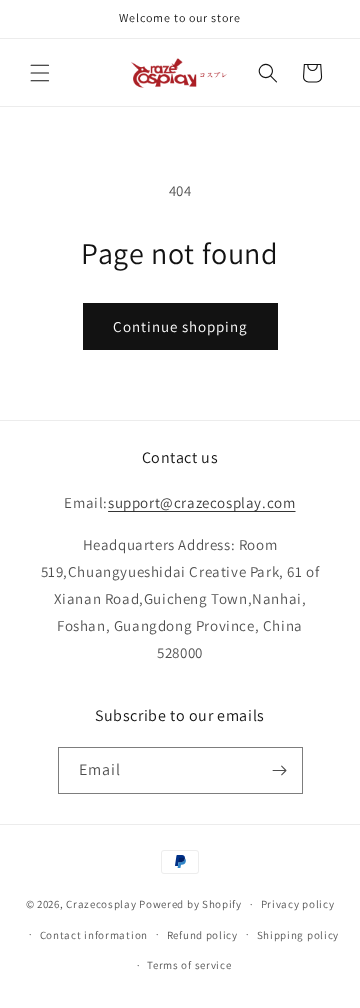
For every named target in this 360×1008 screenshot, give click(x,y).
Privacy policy (298, 904)
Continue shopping (180, 326)
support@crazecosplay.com (201, 502)
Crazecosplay (101, 904)
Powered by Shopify (190, 904)
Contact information (94, 935)
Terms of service (189, 965)
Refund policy (202, 935)
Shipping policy (298, 935)
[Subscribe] (280, 770)
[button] (40, 73)
